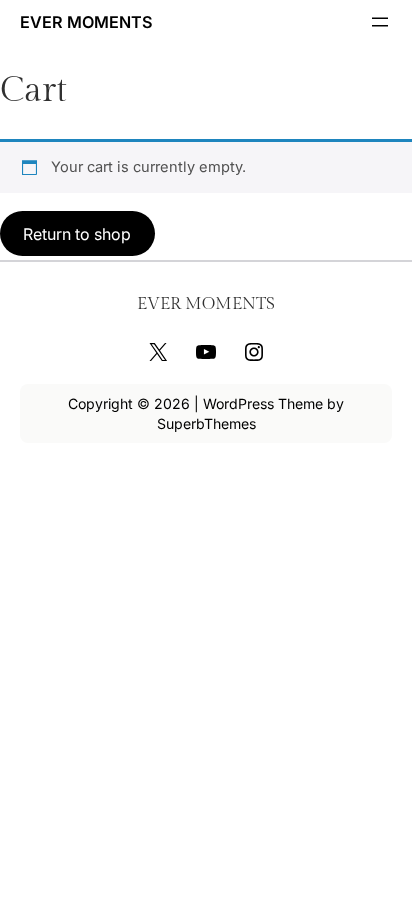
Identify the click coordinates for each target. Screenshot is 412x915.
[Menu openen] (380, 22)
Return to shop (77, 234)
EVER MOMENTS (86, 22)
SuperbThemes (206, 423)
